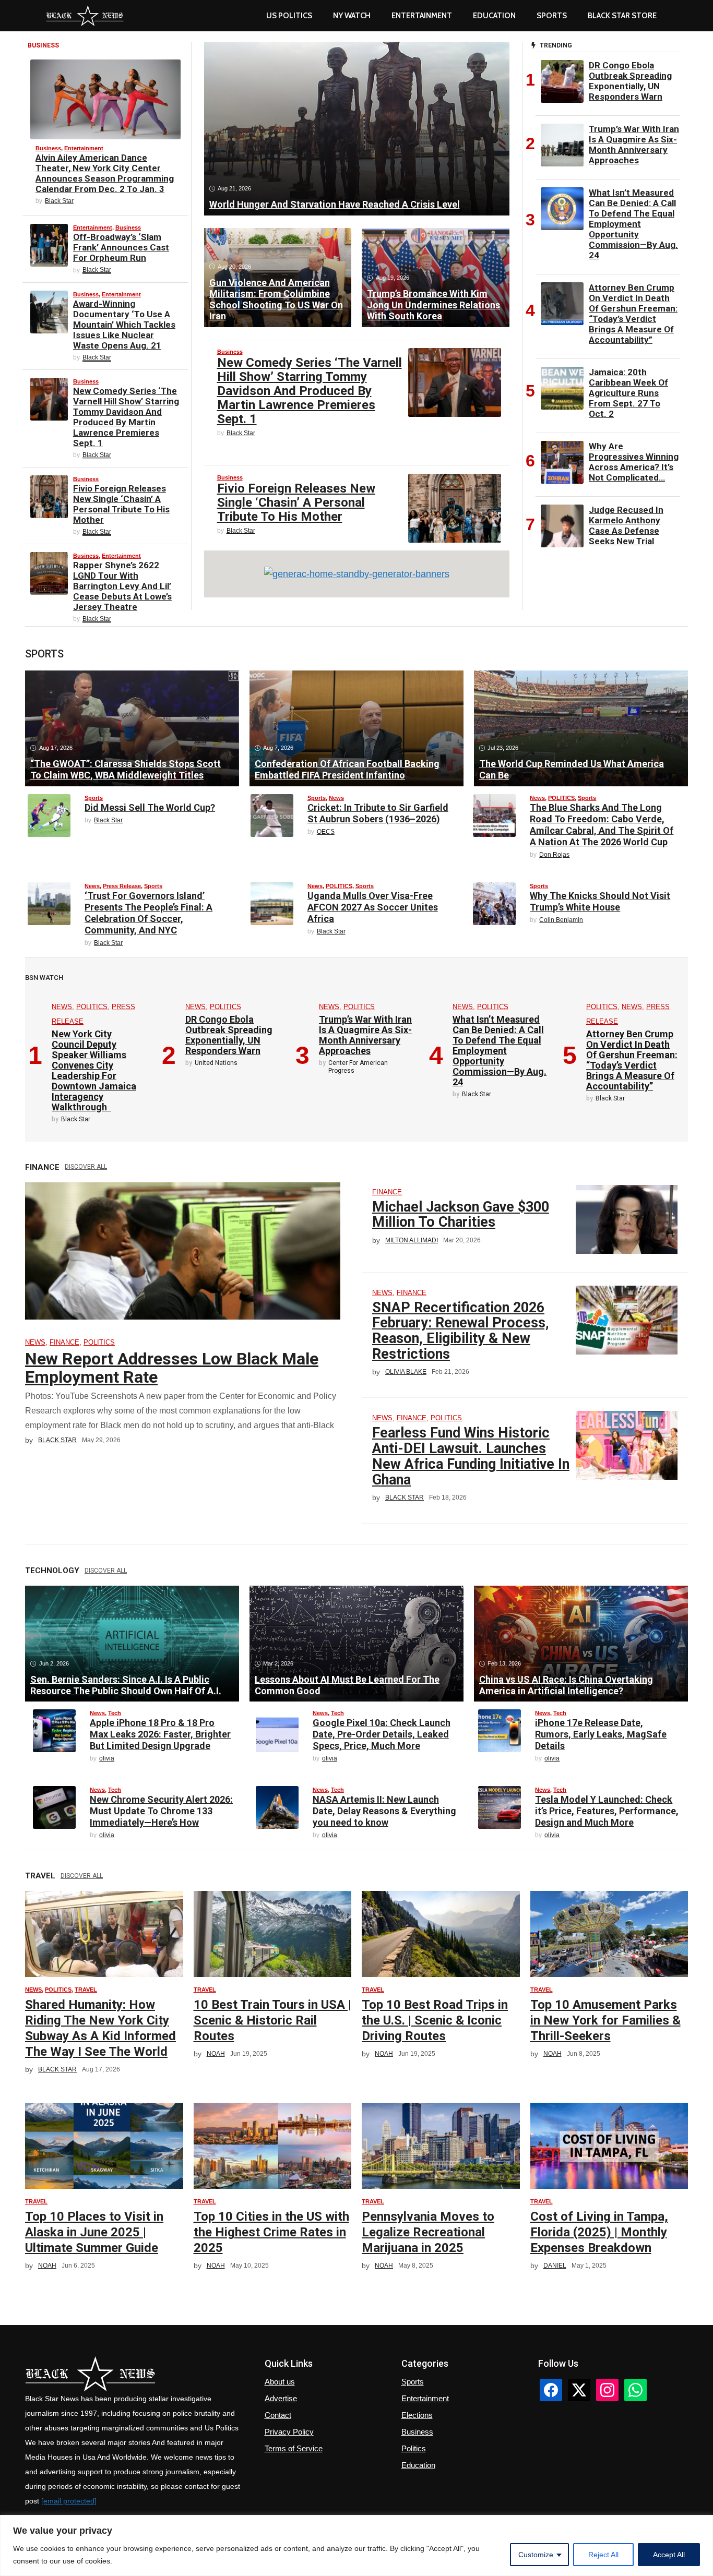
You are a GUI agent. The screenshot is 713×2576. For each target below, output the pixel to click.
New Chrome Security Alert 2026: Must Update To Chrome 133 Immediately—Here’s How (161, 1811)
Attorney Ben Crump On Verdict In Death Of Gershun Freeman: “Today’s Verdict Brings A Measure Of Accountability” (633, 314)
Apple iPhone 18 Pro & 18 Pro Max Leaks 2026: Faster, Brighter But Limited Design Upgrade (160, 1734)
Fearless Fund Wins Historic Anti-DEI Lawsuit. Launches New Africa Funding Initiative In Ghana (471, 1456)
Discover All (86, 1167)
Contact (278, 2415)
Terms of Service (294, 2448)
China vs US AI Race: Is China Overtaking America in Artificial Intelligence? (566, 1685)
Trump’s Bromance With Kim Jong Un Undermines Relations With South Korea (433, 305)
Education (418, 2465)
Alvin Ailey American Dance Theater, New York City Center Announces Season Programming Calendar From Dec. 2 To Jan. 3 (105, 173)
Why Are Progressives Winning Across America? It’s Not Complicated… (634, 462)
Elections (417, 2415)
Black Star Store (622, 16)
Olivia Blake (406, 1372)
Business (48, 148)
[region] (356, 2545)
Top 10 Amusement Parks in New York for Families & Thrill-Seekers (605, 2020)
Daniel (555, 2266)
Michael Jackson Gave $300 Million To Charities (461, 1215)
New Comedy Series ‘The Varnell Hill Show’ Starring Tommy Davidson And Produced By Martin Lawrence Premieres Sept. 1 (126, 417)
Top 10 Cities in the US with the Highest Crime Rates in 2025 (271, 2232)
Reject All (603, 2555)
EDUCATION (494, 16)
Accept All (669, 2555)
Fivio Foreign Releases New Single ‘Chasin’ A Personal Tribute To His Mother (121, 504)
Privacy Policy (289, 2432)
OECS (326, 832)
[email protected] (69, 2501)
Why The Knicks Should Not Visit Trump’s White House (600, 901)
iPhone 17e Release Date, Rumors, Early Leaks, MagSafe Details (601, 1734)
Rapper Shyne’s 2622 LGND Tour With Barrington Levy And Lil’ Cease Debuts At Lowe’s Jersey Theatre (122, 586)
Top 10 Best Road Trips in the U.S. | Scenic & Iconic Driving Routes (435, 2020)
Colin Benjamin (561, 920)
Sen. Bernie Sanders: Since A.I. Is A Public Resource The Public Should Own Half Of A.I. (126, 1685)
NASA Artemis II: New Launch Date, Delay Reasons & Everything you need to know (384, 1811)
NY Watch (352, 16)
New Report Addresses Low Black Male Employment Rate (172, 1368)
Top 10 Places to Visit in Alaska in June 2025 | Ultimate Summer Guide (94, 2232)
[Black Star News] (85, 16)
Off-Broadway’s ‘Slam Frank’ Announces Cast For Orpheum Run (121, 247)
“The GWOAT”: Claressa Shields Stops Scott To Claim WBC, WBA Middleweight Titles (126, 769)
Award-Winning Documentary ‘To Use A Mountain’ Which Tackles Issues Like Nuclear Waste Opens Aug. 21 (124, 325)
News (336, 798)
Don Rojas (554, 855)
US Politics (289, 16)
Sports (552, 16)
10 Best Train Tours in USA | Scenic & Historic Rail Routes (272, 2020)
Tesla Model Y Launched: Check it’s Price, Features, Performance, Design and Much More (607, 1811)
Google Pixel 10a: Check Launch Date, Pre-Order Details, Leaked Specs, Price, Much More (382, 1734)
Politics (414, 2448)
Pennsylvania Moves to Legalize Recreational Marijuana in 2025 (428, 2232)
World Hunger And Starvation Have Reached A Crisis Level (335, 204)
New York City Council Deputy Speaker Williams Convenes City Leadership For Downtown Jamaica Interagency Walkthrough (94, 1070)
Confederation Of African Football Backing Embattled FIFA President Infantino (347, 769)
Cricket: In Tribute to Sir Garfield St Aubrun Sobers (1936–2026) (378, 813)
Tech (115, 1713)
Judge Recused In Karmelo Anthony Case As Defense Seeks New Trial (626, 525)
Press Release (122, 886)
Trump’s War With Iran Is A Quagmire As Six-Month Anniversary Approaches (634, 145)
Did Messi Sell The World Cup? (150, 807)
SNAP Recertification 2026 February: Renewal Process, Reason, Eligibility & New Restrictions (461, 1331)
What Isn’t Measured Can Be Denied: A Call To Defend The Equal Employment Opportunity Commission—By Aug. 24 (633, 224)
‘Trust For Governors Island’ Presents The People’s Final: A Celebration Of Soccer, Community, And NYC (148, 913)
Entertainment (422, 16)
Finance (64, 1342)
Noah (216, 2054)
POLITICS (561, 798)
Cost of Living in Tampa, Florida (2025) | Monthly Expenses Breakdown (599, 2232)
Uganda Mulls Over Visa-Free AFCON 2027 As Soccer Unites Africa (373, 907)
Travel (86, 1990)
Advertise (281, 2398)
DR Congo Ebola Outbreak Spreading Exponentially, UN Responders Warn (630, 81)
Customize (536, 2555)
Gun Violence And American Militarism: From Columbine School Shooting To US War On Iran (276, 299)
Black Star (59, 201)
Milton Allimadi (412, 1240)
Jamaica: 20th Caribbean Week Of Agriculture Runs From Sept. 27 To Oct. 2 (628, 393)
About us (280, 2382)
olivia (107, 1758)
